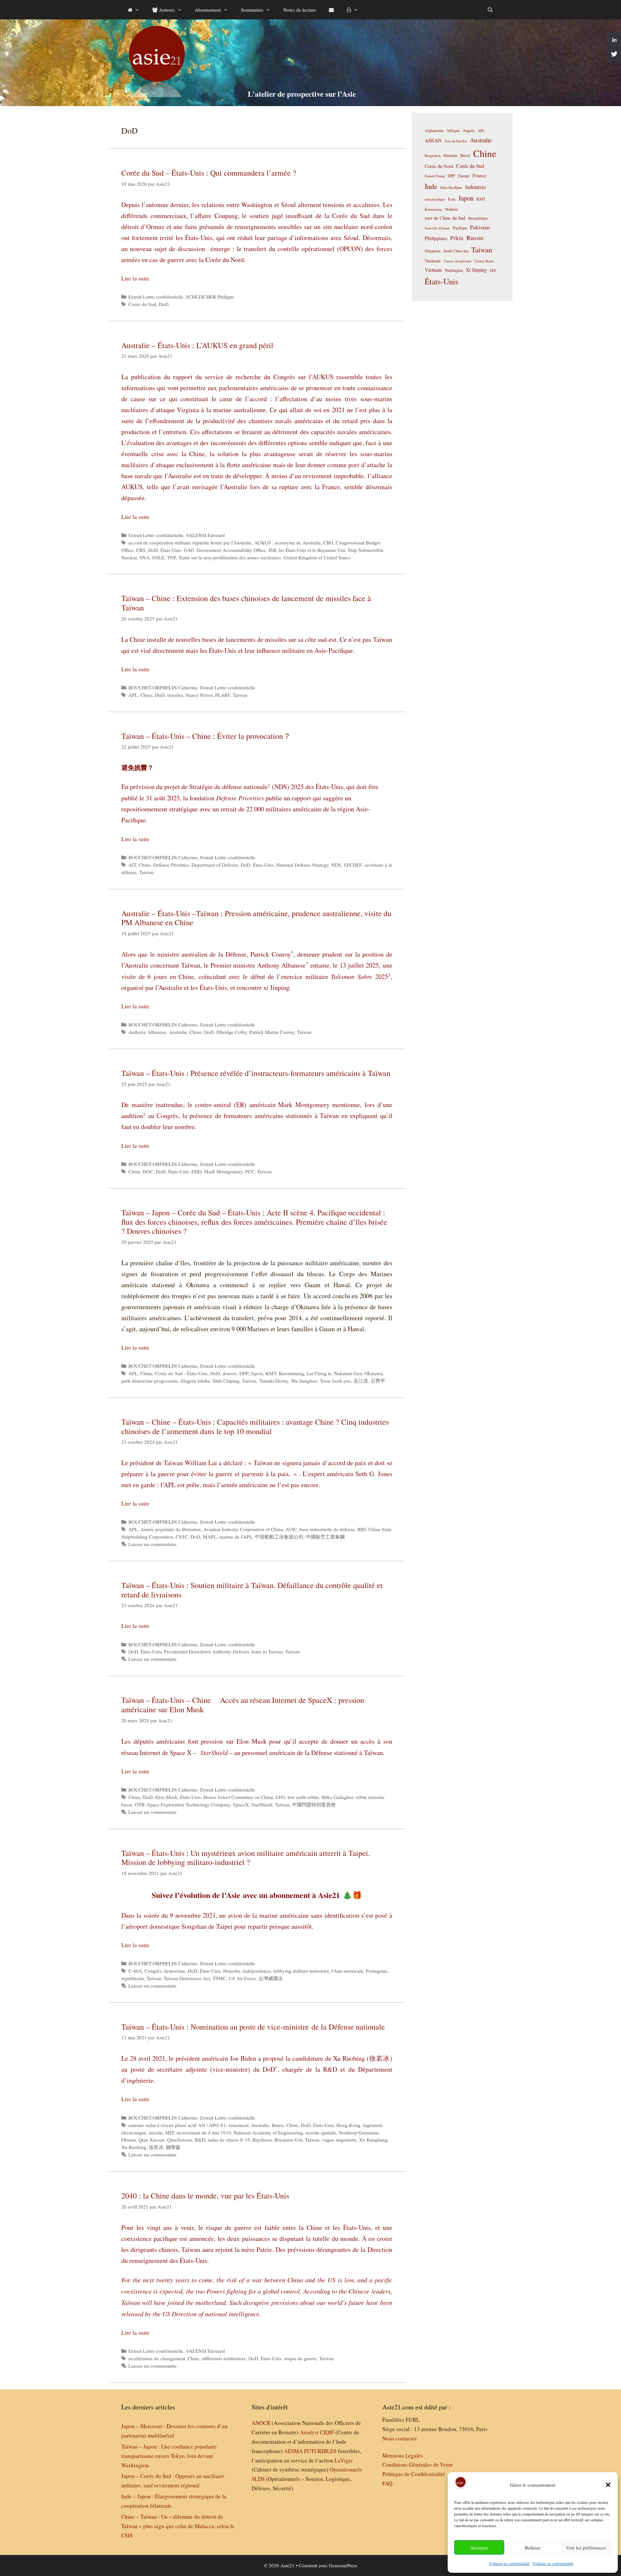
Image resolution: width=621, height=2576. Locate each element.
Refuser (533, 2548)
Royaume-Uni (289, 2140)
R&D (200, 2140)
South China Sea (456, 251)
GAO (189, 550)
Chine (146, 695)
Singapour (433, 251)
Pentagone (376, 1971)
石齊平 (378, 1381)
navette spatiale (321, 2132)
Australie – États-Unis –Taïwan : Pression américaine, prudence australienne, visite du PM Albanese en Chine (256, 918)
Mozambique (478, 218)
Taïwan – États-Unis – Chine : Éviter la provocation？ (206, 736)
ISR (272, 550)
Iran (452, 199)
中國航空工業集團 (325, 1537)
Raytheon (262, 2140)
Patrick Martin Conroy (272, 1032)
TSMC (219, 1978)
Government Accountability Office (231, 550)
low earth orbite (303, 1797)
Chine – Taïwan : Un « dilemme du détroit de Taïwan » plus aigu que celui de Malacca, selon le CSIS (178, 2526)
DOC (148, 1171)
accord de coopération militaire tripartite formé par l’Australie (190, 543)
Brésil (465, 155)
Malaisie (451, 209)
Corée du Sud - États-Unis (181, 1373)
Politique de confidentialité (509, 2563)
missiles (175, 695)
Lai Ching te (319, 1373)
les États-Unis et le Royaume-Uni (312, 550)
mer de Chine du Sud (445, 218)
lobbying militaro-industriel (301, 1971)
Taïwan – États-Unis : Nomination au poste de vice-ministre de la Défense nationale (253, 2027)
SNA (144, 557)
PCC (250, 1171)
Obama (129, 2140)
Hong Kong (348, 2125)
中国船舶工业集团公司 (279, 1537)
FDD (196, 1171)
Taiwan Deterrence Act (187, 1978)
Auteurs (166, 10)
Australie (178, 1032)
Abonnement (208, 10)
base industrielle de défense (327, 1529)
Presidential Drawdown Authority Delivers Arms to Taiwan (223, 1651)
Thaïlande (433, 261)
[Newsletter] (331, 10)
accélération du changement (157, 2358)
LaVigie (344, 2460)
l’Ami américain (347, 1971)
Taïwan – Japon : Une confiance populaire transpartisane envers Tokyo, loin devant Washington (169, 2456)
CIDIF (327, 2432)
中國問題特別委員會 (314, 1804)
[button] (608, 2485)
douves (230, 1373)
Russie (475, 238)
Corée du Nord (439, 166)
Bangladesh (433, 156)
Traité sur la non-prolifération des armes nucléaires (230, 557)
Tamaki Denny (274, 1381)
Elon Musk (166, 1797)
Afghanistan (434, 130)
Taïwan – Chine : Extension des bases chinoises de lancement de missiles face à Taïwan (246, 603)
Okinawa (374, 1373)
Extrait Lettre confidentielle (156, 297)
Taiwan (240, 695)
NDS (336, 865)
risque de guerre (300, 2358)
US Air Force (242, 1978)
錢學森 (173, 2147)
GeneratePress (343, 2565)
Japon (257, 1373)
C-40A (135, 1971)
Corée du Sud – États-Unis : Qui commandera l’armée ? (209, 173)
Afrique (453, 130)
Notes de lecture (300, 10)
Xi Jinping (476, 270)
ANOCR (261, 2423)
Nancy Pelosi (199, 695)
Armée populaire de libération (171, 1529)
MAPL (210, 1537)
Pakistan (480, 227)
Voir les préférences (586, 2548)
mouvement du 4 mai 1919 (204, 2132)
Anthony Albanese (147, 1032)
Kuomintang (291, 1373)
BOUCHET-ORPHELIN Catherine (163, 687)
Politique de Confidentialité (414, 2474)
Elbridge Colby (232, 1032)
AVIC (291, 1529)
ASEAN (433, 140)
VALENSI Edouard (205, 535)
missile (156, 2132)
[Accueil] (134, 10)
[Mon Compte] (352, 10)
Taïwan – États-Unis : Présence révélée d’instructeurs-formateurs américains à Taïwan (256, 1073)
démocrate (174, 1971)
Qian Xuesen (152, 2140)
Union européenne (458, 261)
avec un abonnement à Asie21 (291, 1895)
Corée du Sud (142, 304)
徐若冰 (156, 2147)
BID (362, 1529)
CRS (141, 550)
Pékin (457, 238)
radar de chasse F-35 (229, 2140)
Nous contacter (400, 2438)
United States (484, 261)
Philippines (436, 238)
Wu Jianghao (304, 1381)
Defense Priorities (171, 865)
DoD (164, 304)
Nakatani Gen (348, 1373)
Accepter (479, 2548)
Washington (454, 270)
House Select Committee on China (238, 1797)
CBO (328, 543)
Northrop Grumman (359, 2132)
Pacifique (460, 228)
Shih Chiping (226, 1381)
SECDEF (353, 865)
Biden (278, 2125)
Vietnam (433, 270)
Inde (431, 186)
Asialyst (309, 2432)
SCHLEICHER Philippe (210, 297)
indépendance (257, 1971)
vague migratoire (339, 2140)
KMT (271, 1373)
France (479, 175)
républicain (133, 1978)
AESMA (293, 2451)
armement (238, 2125)
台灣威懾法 (271, 1978)
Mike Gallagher (337, 1797)
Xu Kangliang (373, 2140)
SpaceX (241, 1804)
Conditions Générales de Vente (418, 2465)
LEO (280, 1797)
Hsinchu (232, 1971)
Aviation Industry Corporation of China (243, 1529)
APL (133, 695)
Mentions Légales (403, 2455)
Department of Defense (215, 865)
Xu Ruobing (134, 2147)
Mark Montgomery (223, 1171)
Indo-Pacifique (451, 187)
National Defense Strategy (302, 865)
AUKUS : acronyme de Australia (287, 543)
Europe (464, 176)
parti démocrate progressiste (150, 1381)
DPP (244, 1373)
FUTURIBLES (320, 2451)
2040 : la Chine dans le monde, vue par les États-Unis (205, 2196)
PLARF (223, 695)
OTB (140, 1804)
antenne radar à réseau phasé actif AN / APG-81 (177, 2125)
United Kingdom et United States (317, 557)
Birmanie (450, 155)
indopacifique (435, 199)
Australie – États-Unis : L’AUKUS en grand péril (197, 345)
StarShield (262, 1804)
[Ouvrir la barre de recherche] (490, 10)
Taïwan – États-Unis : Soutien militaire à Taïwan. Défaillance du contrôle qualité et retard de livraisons (252, 1590)
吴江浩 (361, 1381)
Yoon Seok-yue (335, 1381)
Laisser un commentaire (153, 1544)
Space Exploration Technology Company (189, 1804)
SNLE (158, 557)
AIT (132, 865)
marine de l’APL (236, 1537)
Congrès (153, 1971)
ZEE (493, 270)
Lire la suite (135, 278)
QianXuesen (180, 2140)
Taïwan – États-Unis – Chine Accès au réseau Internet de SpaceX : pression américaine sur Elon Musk (243, 1705)
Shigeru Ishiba (195, 1381)
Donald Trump (435, 176)
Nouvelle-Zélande (437, 228)
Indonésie (475, 187)
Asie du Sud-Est (456, 141)
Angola (469, 131)
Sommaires (252, 10)
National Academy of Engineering (268, 2132)
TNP (171, 557)
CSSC (182, 1537)
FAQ (387, 2483)
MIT (170, 2132)
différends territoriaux (224, 2358)
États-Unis (171, 550)
